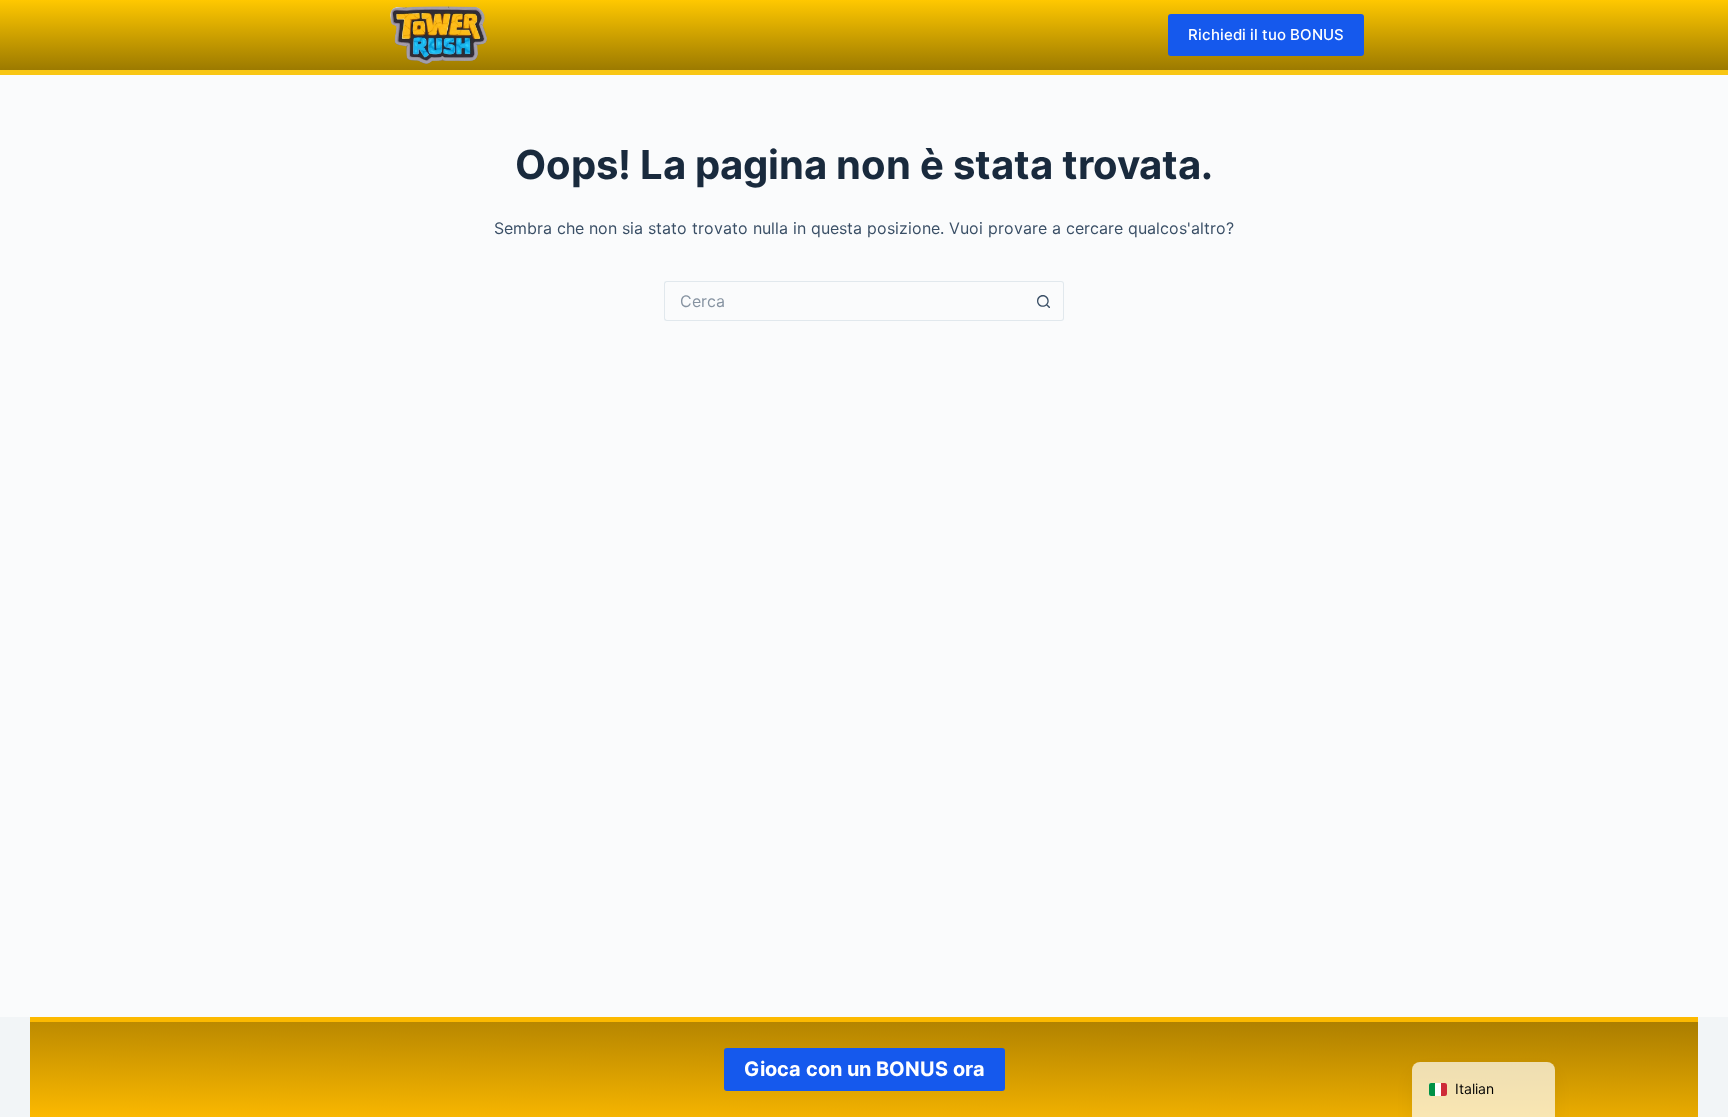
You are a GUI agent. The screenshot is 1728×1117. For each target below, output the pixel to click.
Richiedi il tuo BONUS (1266, 34)
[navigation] (1483, 1089)
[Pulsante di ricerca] (1044, 301)
